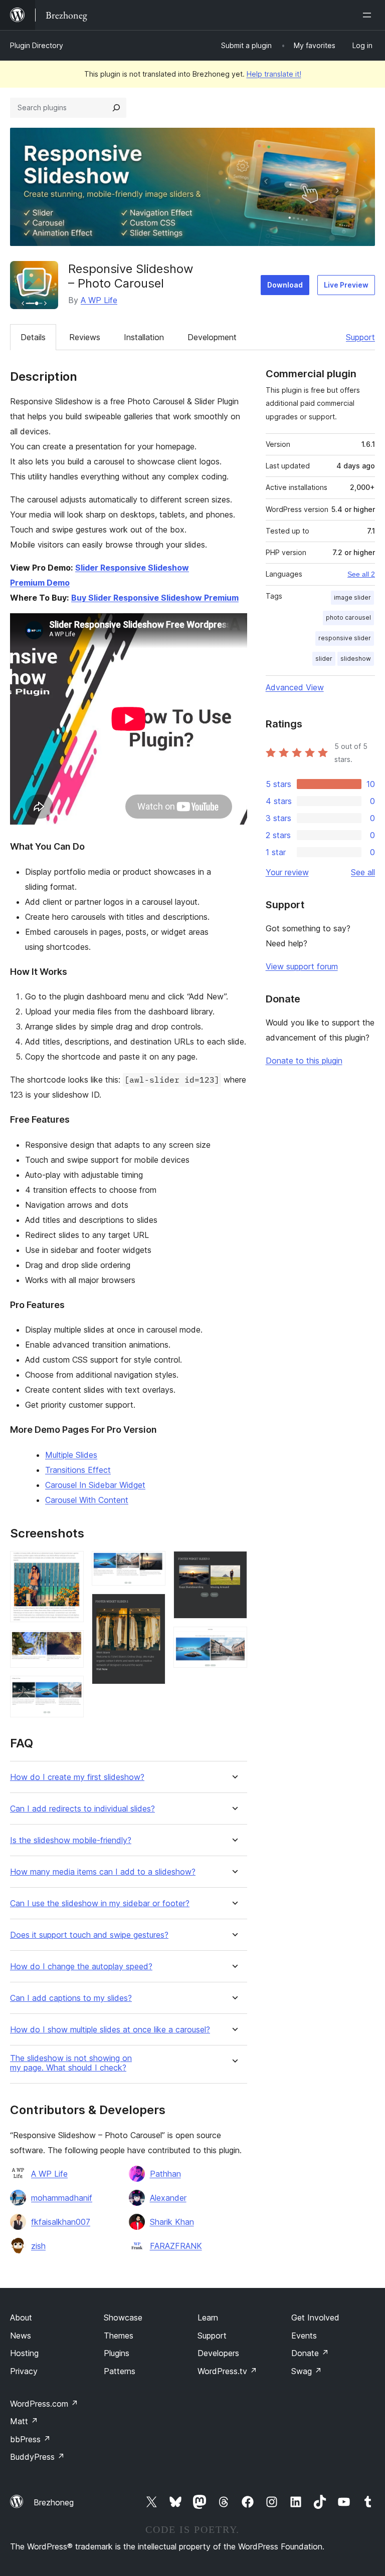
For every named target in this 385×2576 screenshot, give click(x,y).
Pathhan (165, 2174)
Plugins (117, 2353)
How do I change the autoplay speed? (81, 1967)
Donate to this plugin (304, 1061)
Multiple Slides (71, 1455)
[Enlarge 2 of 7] (70, 1644)
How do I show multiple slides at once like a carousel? (110, 2030)
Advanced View (295, 687)
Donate (310, 2353)
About (21, 2317)
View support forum (302, 966)
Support (360, 337)
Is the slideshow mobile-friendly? (71, 1840)
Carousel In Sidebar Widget (95, 1485)
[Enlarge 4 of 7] (152, 1565)
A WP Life (99, 300)
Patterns (120, 2371)
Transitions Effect (78, 1470)
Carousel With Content (87, 1500)
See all (363, 872)
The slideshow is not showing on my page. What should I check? (71, 2063)
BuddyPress (37, 2457)
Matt (24, 2421)
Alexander (168, 2198)
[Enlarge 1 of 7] (70, 1565)
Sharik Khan (172, 2222)
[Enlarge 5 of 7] (152, 1607)
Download (285, 285)
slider (324, 659)
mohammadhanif (62, 2198)
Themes (119, 2336)
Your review (287, 872)
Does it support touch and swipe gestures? (89, 1935)
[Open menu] (369, 15)
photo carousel (348, 617)
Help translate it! (274, 74)
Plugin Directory (37, 45)
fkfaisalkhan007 (61, 2222)
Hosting (24, 2353)
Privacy (24, 2371)
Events (304, 2336)
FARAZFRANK (176, 2246)
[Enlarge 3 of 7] (70, 1689)
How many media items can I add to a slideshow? (103, 1872)
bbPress (30, 2439)
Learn (208, 2317)
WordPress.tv (227, 2371)
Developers (218, 2353)
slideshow (356, 659)
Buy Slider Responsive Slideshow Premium (155, 598)
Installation (144, 337)
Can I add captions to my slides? (71, 1998)
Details (33, 337)
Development (212, 337)
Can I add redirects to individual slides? (82, 1809)
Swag (307, 2371)
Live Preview (346, 285)
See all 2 (361, 574)
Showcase (123, 2317)
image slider (352, 597)
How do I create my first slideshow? (77, 1777)
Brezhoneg (54, 2502)
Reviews (85, 337)
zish (38, 2246)
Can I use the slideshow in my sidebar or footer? (100, 1903)
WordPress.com (44, 2404)
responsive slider (345, 638)
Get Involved (315, 2317)
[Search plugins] (116, 108)
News (21, 2336)
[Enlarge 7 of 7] (234, 1640)
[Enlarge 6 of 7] (234, 1565)
